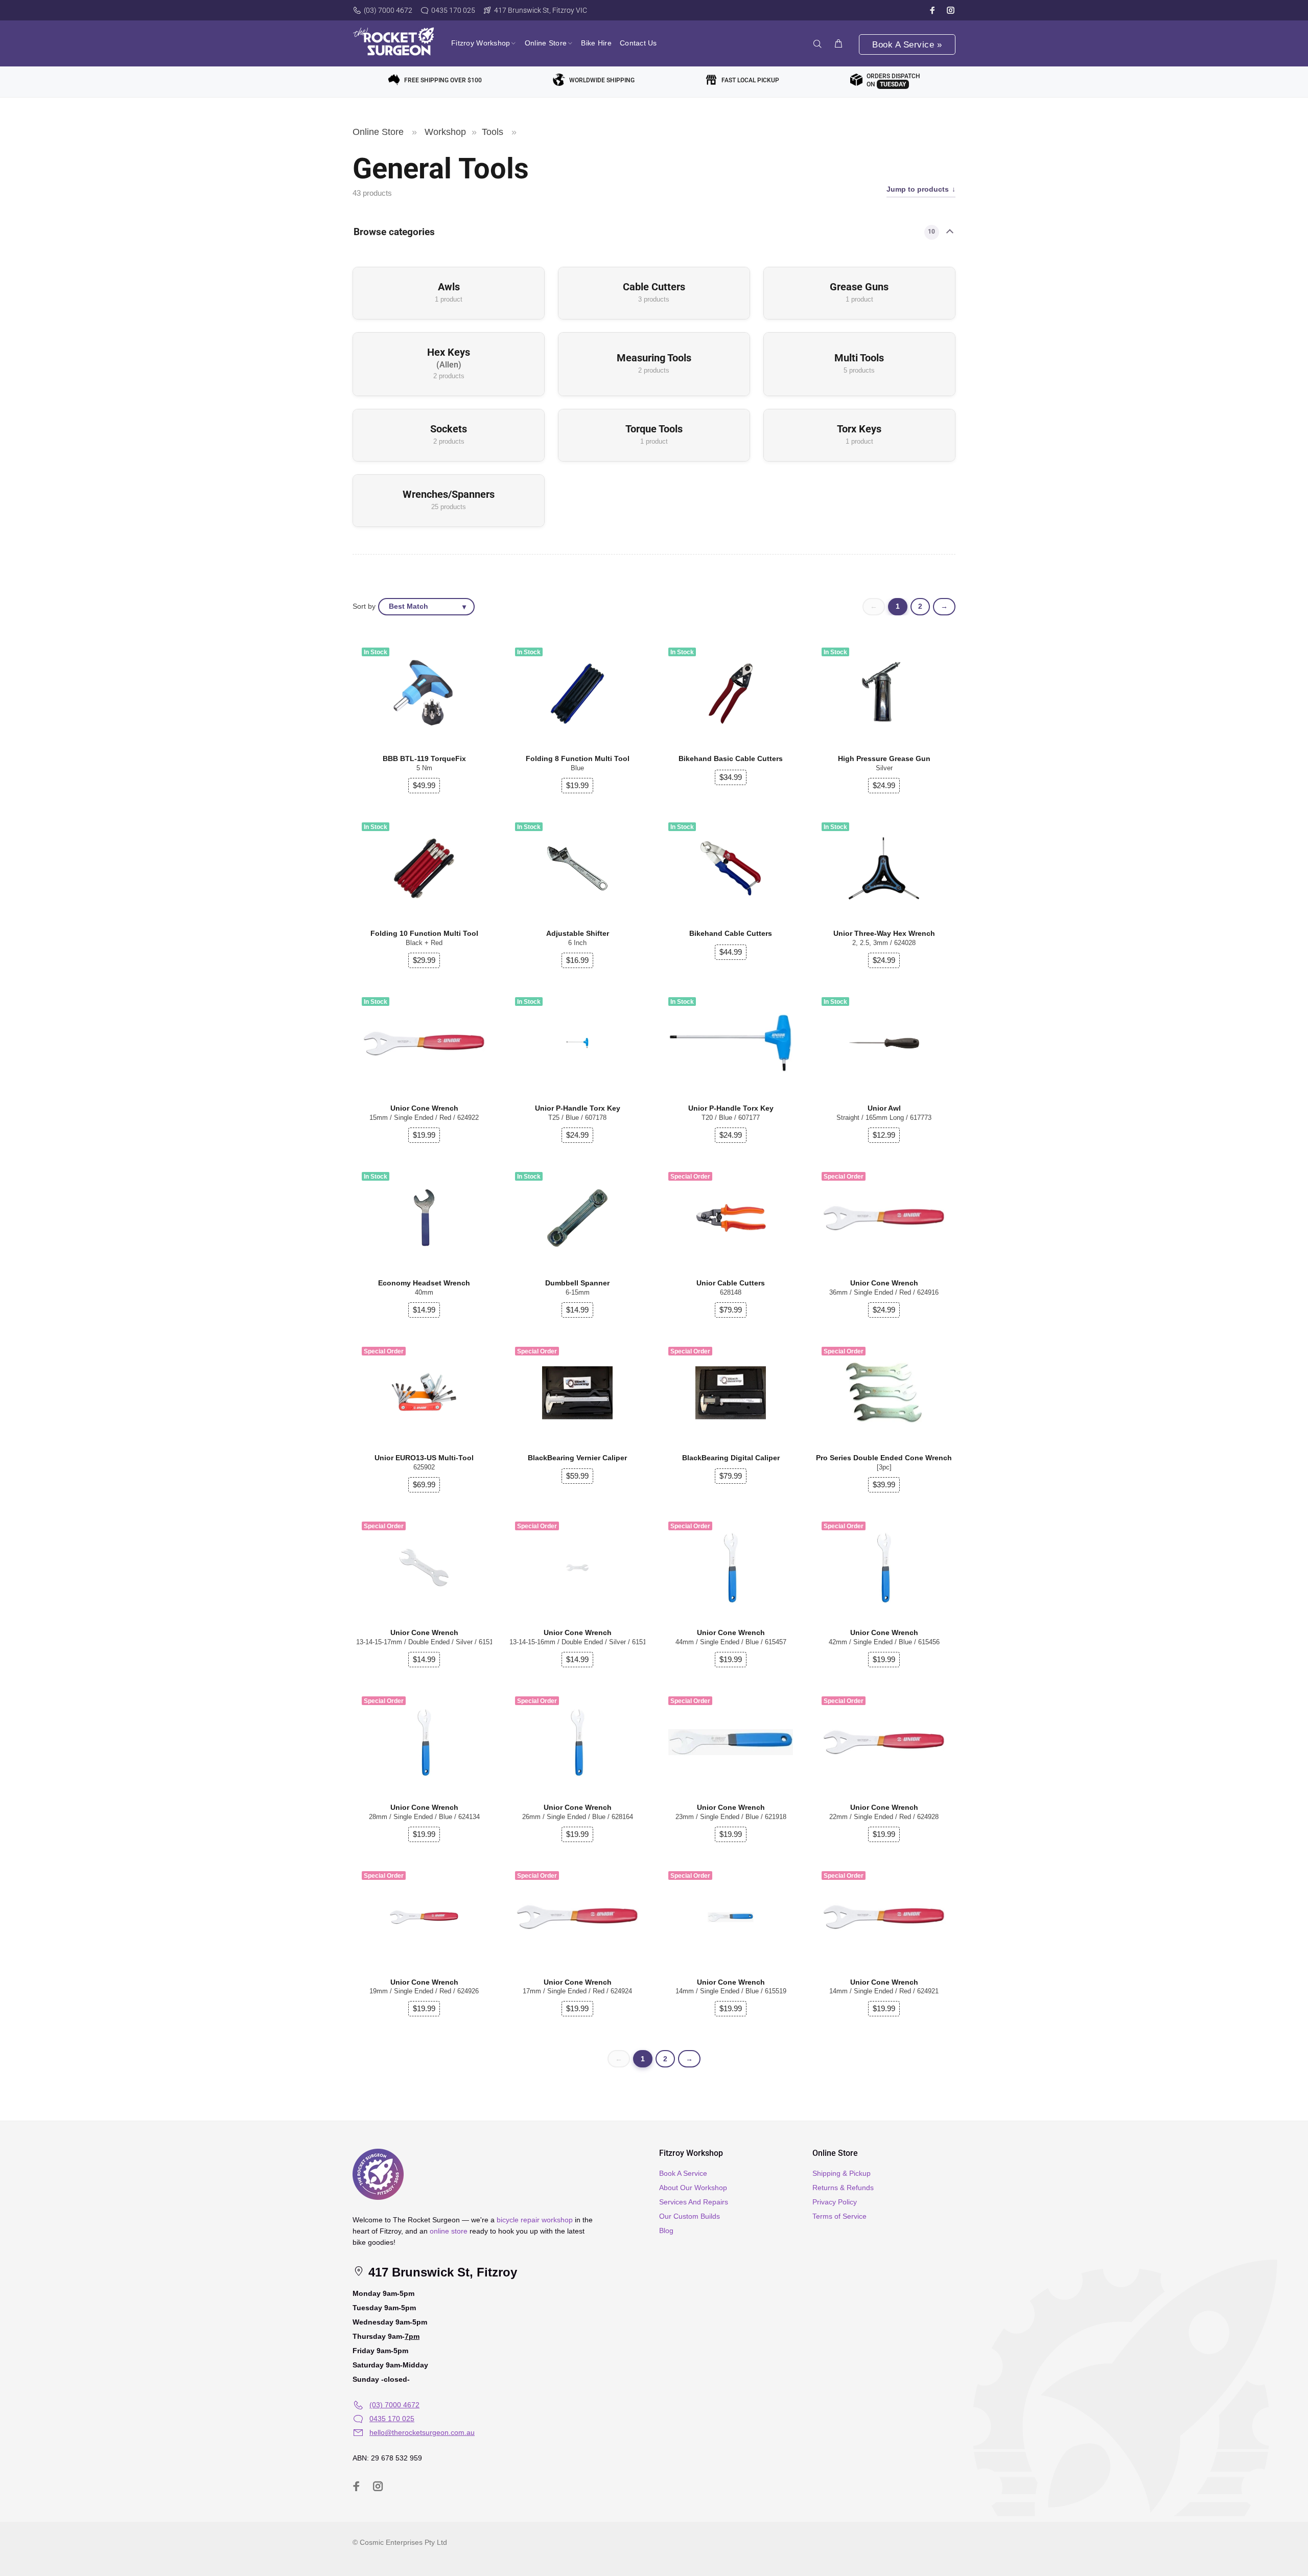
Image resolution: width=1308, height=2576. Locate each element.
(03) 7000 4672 (388, 10)
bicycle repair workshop (535, 2220)
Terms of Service (839, 2216)
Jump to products (918, 189)
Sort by (364, 606)
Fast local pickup (750, 80)
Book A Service (683, 2173)
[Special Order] (884, 1218)
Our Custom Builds (690, 2216)
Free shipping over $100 (443, 80)
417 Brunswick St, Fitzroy (441, 2272)
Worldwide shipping (602, 80)
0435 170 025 (453, 10)
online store (449, 2231)
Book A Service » (907, 45)
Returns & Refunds (843, 2188)
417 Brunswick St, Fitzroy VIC (541, 10)
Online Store (378, 132)
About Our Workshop (693, 2188)
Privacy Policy (835, 2202)
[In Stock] (884, 694)
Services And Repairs (694, 2202)
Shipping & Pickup (842, 2173)
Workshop (445, 132)
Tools (493, 132)
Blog (666, 2230)
